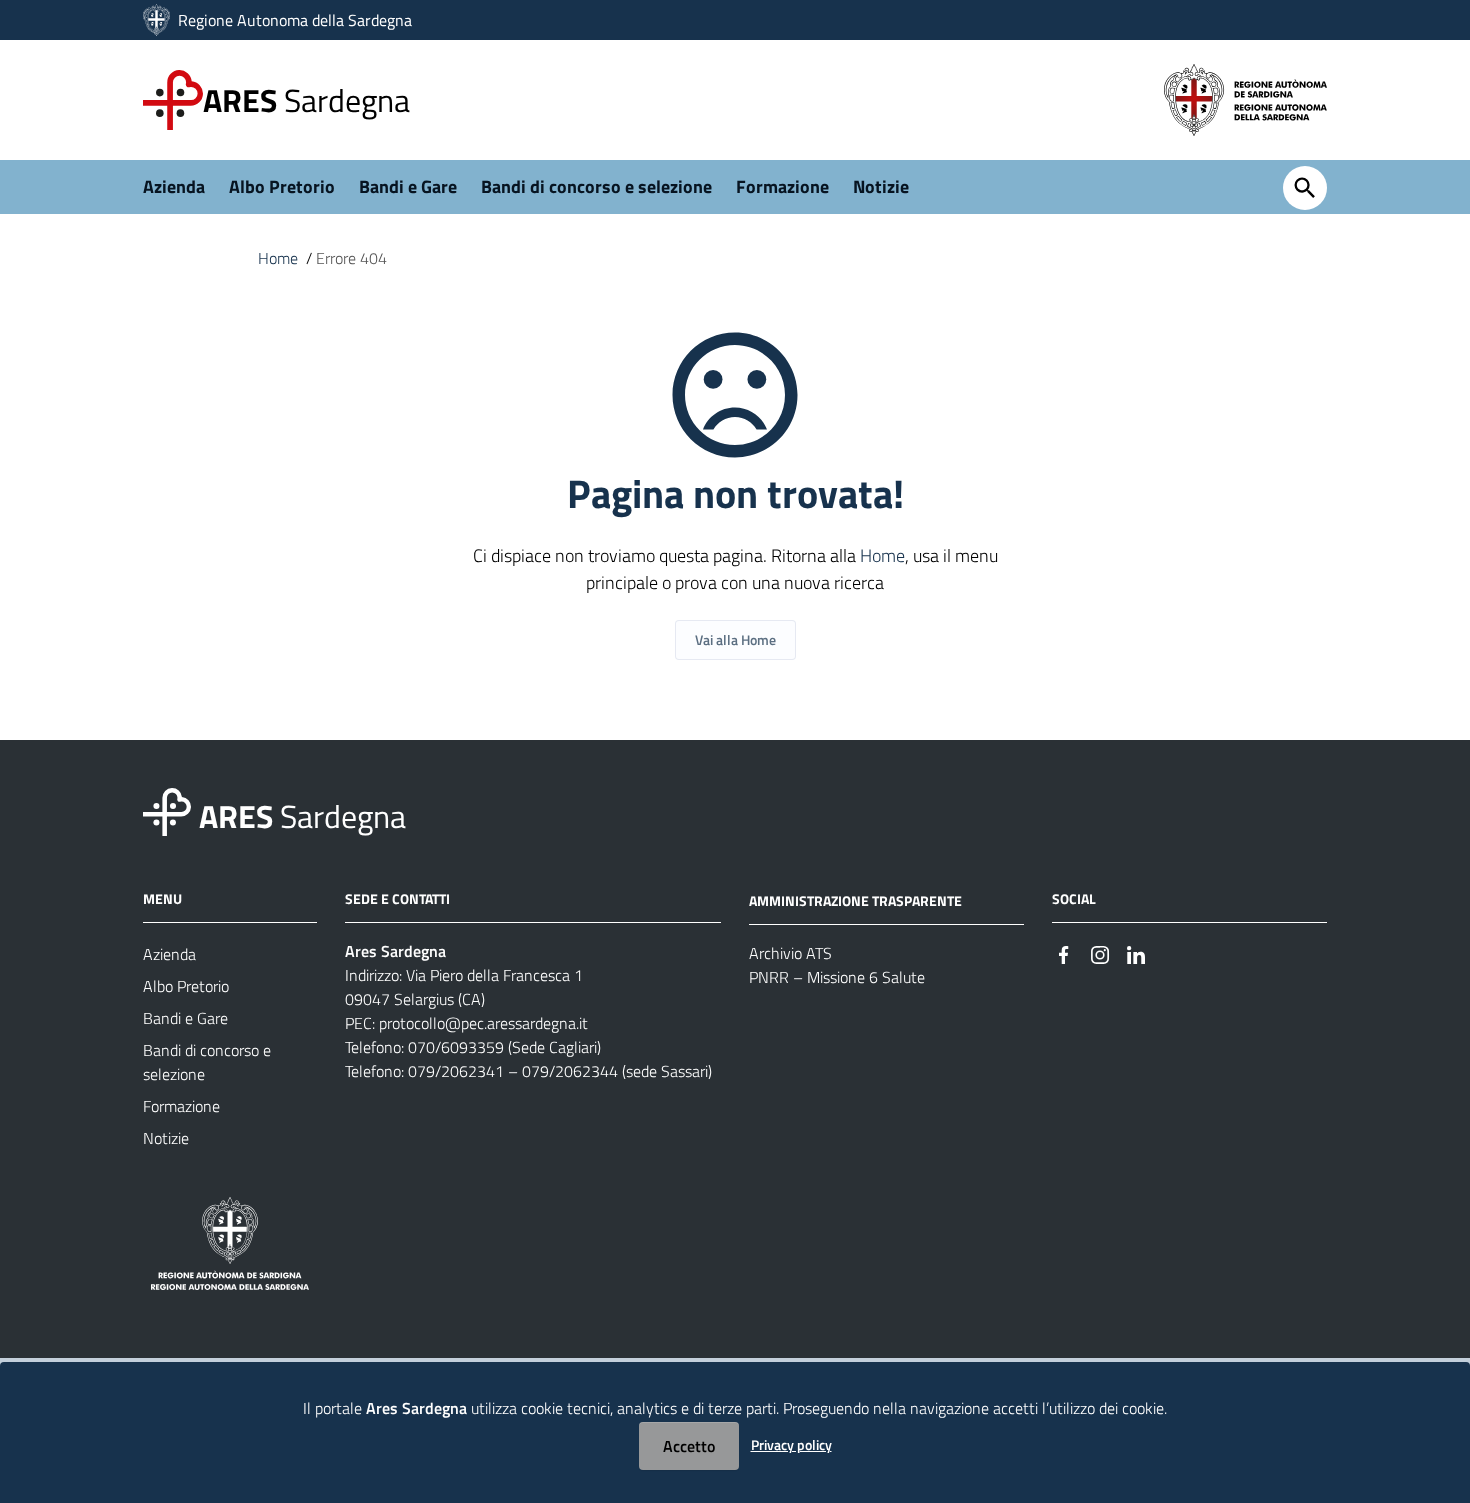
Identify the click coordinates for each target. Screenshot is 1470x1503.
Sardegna (306, 100)
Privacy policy (791, 1444)
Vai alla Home (735, 639)
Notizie (881, 186)
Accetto (689, 1446)
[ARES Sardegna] (158, 20)
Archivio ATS (790, 953)
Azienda (174, 186)
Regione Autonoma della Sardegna (295, 20)
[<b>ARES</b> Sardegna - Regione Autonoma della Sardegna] (167, 810)
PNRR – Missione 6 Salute (837, 977)
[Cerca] (1305, 188)
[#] (1064, 952)
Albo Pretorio (282, 186)
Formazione (782, 186)
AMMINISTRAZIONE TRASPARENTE (855, 900)
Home (278, 258)
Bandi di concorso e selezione (596, 186)
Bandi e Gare (408, 186)
